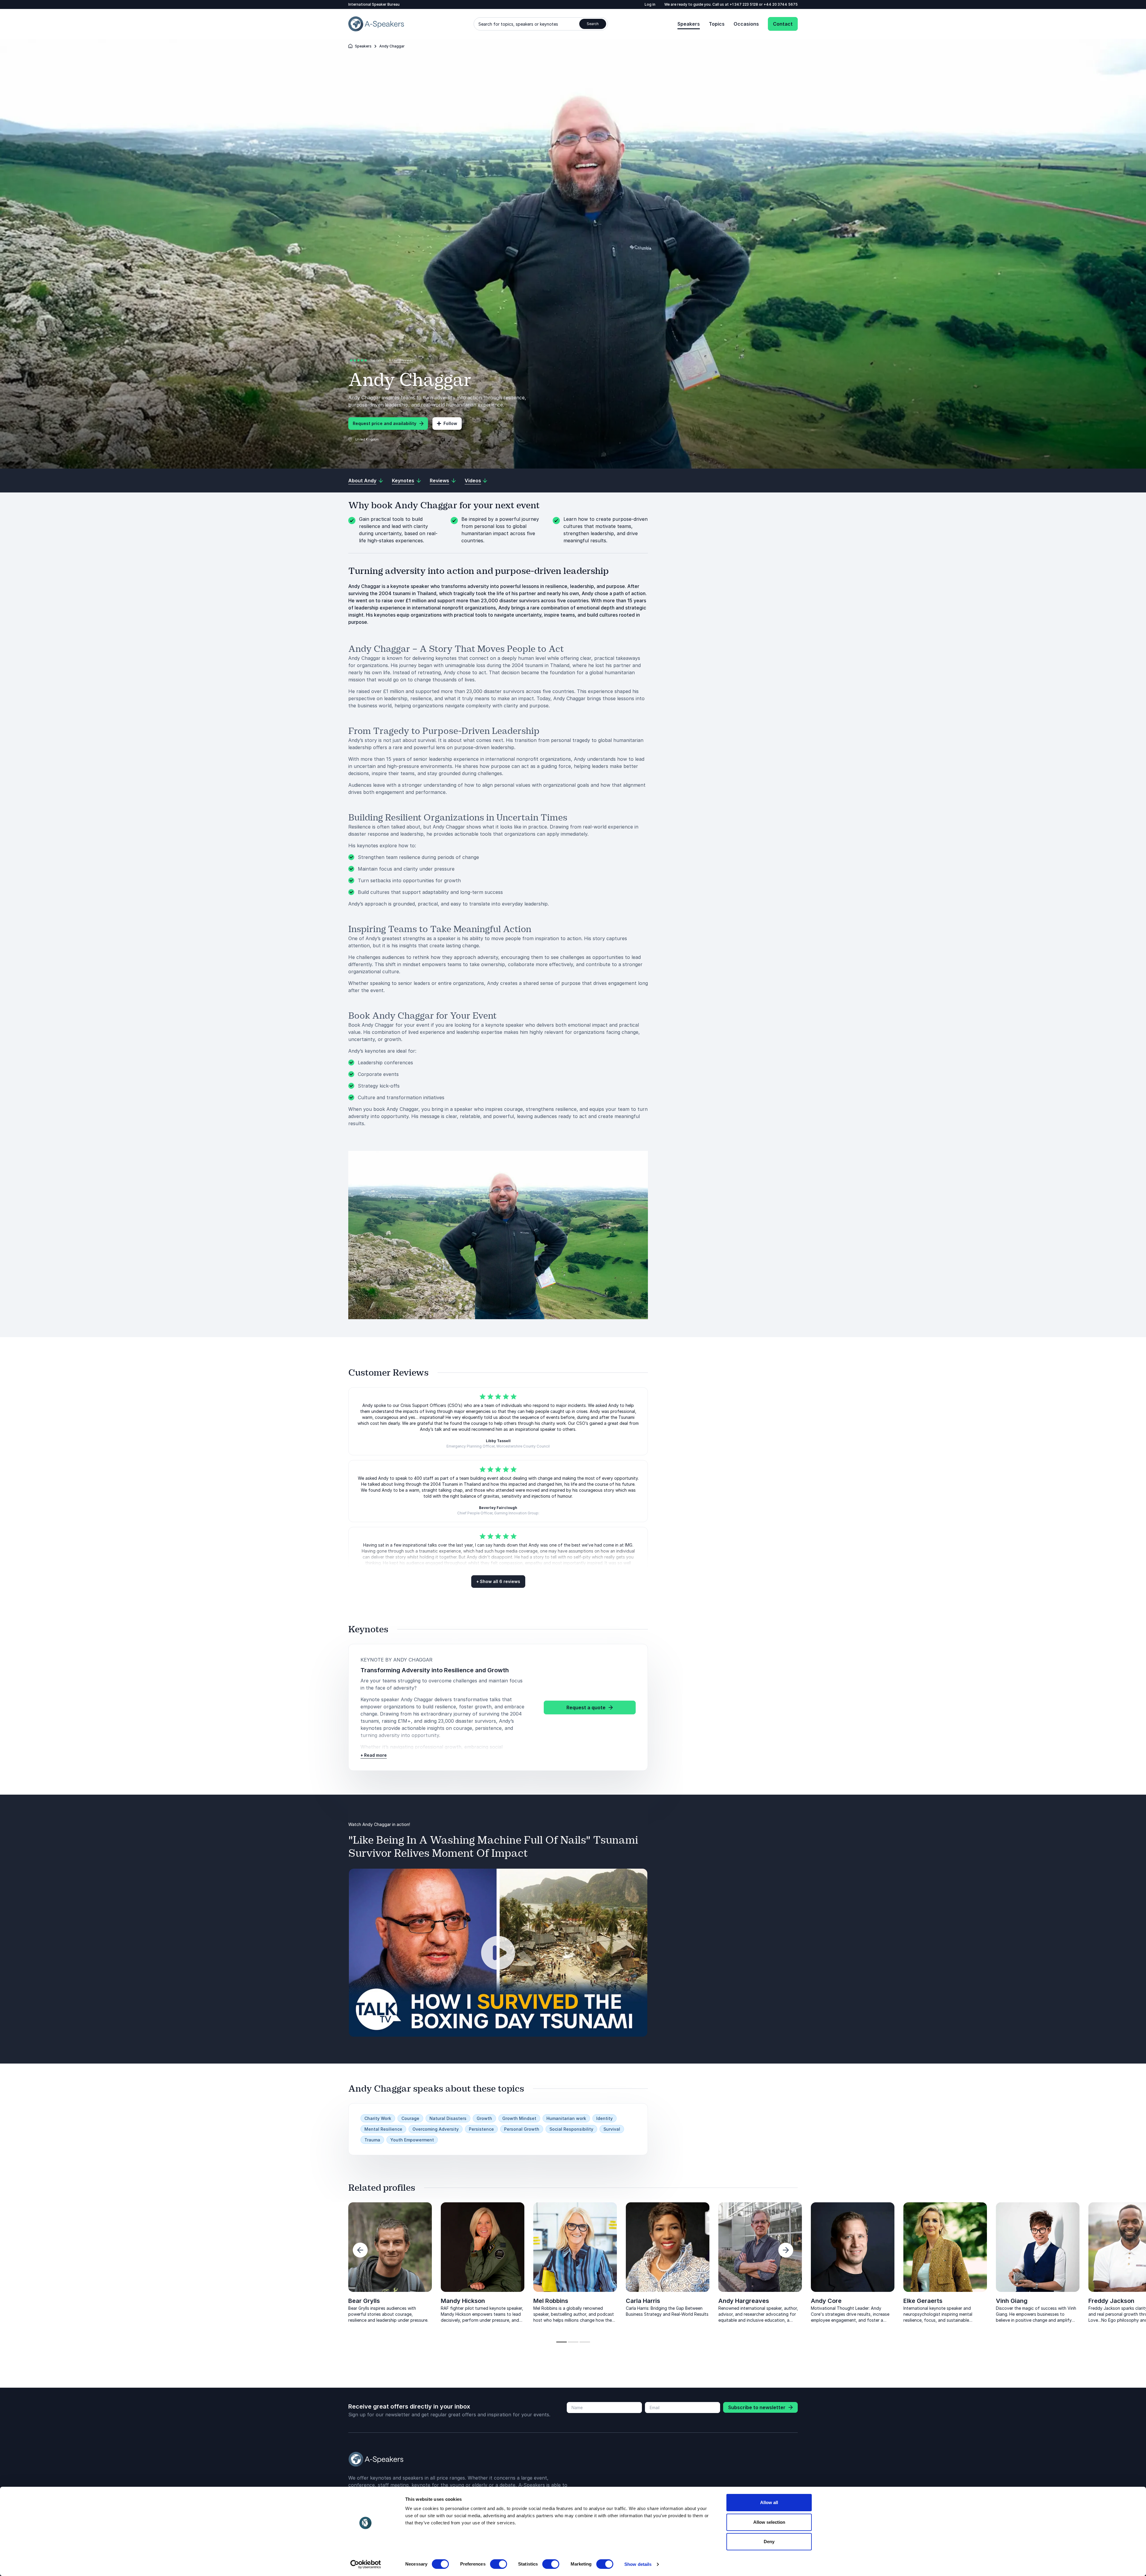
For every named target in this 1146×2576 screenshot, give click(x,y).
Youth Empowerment (412, 2140)
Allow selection (769, 2522)
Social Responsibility (571, 2129)
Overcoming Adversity (436, 2129)
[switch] (499, 2564)
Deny (769, 2542)
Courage (410, 2118)
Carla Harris (643, 2301)
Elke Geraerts (90, 2301)
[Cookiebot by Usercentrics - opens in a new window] (366, 2564)
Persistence (481, 2129)
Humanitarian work (566, 2118)
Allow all (769, 2502)
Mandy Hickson (463, 2301)
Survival (612, 2129)
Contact (783, 24)
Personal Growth (522, 2129)
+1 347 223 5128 (744, 4)
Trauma (372, 2140)
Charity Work (378, 2118)
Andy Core (826, 2301)
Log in (650, 4)
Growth (484, 2118)
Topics (717, 24)
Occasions (746, 24)
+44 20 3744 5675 (781, 4)
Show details (638, 2564)
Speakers (689, 24)
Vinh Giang (179, 2301)
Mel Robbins (551, 2301)
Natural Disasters (448, 2118)
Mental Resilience (383, 2129)
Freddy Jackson (279, 2301)
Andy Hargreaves (744, 2301)
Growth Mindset (519, 2118)
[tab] (562, 2342)
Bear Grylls (364, 2301)
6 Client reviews (401, 360)
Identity (604, 2118)
